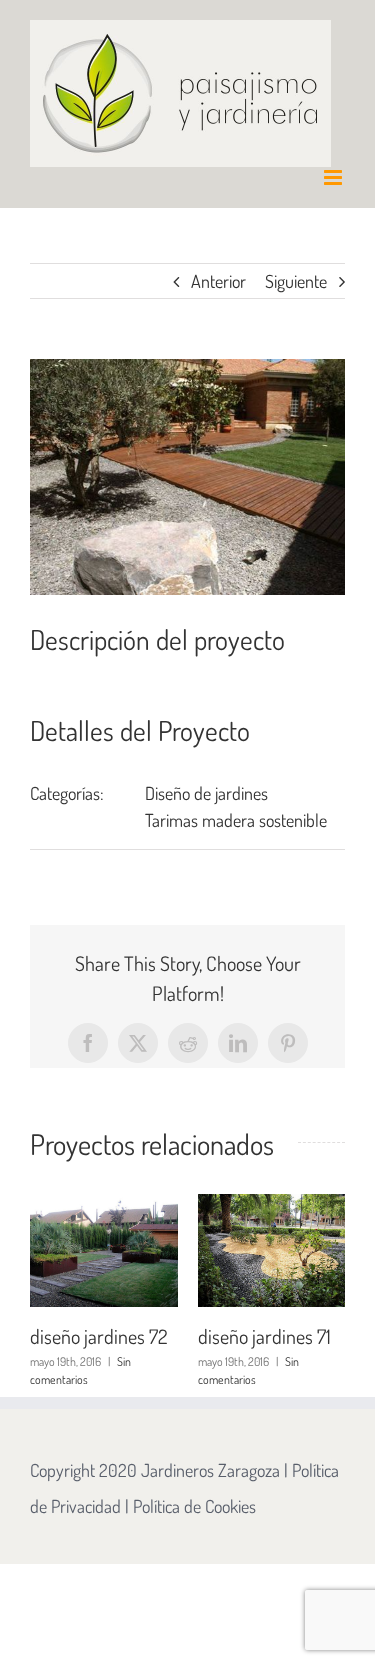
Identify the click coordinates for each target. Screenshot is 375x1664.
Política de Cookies (194, 1506)
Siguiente (296, 281)
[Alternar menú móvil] (334, 177)
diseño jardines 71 (190, 1336)
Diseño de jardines (206, 793)
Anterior (218, 281)
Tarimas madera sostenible (236, 820)
